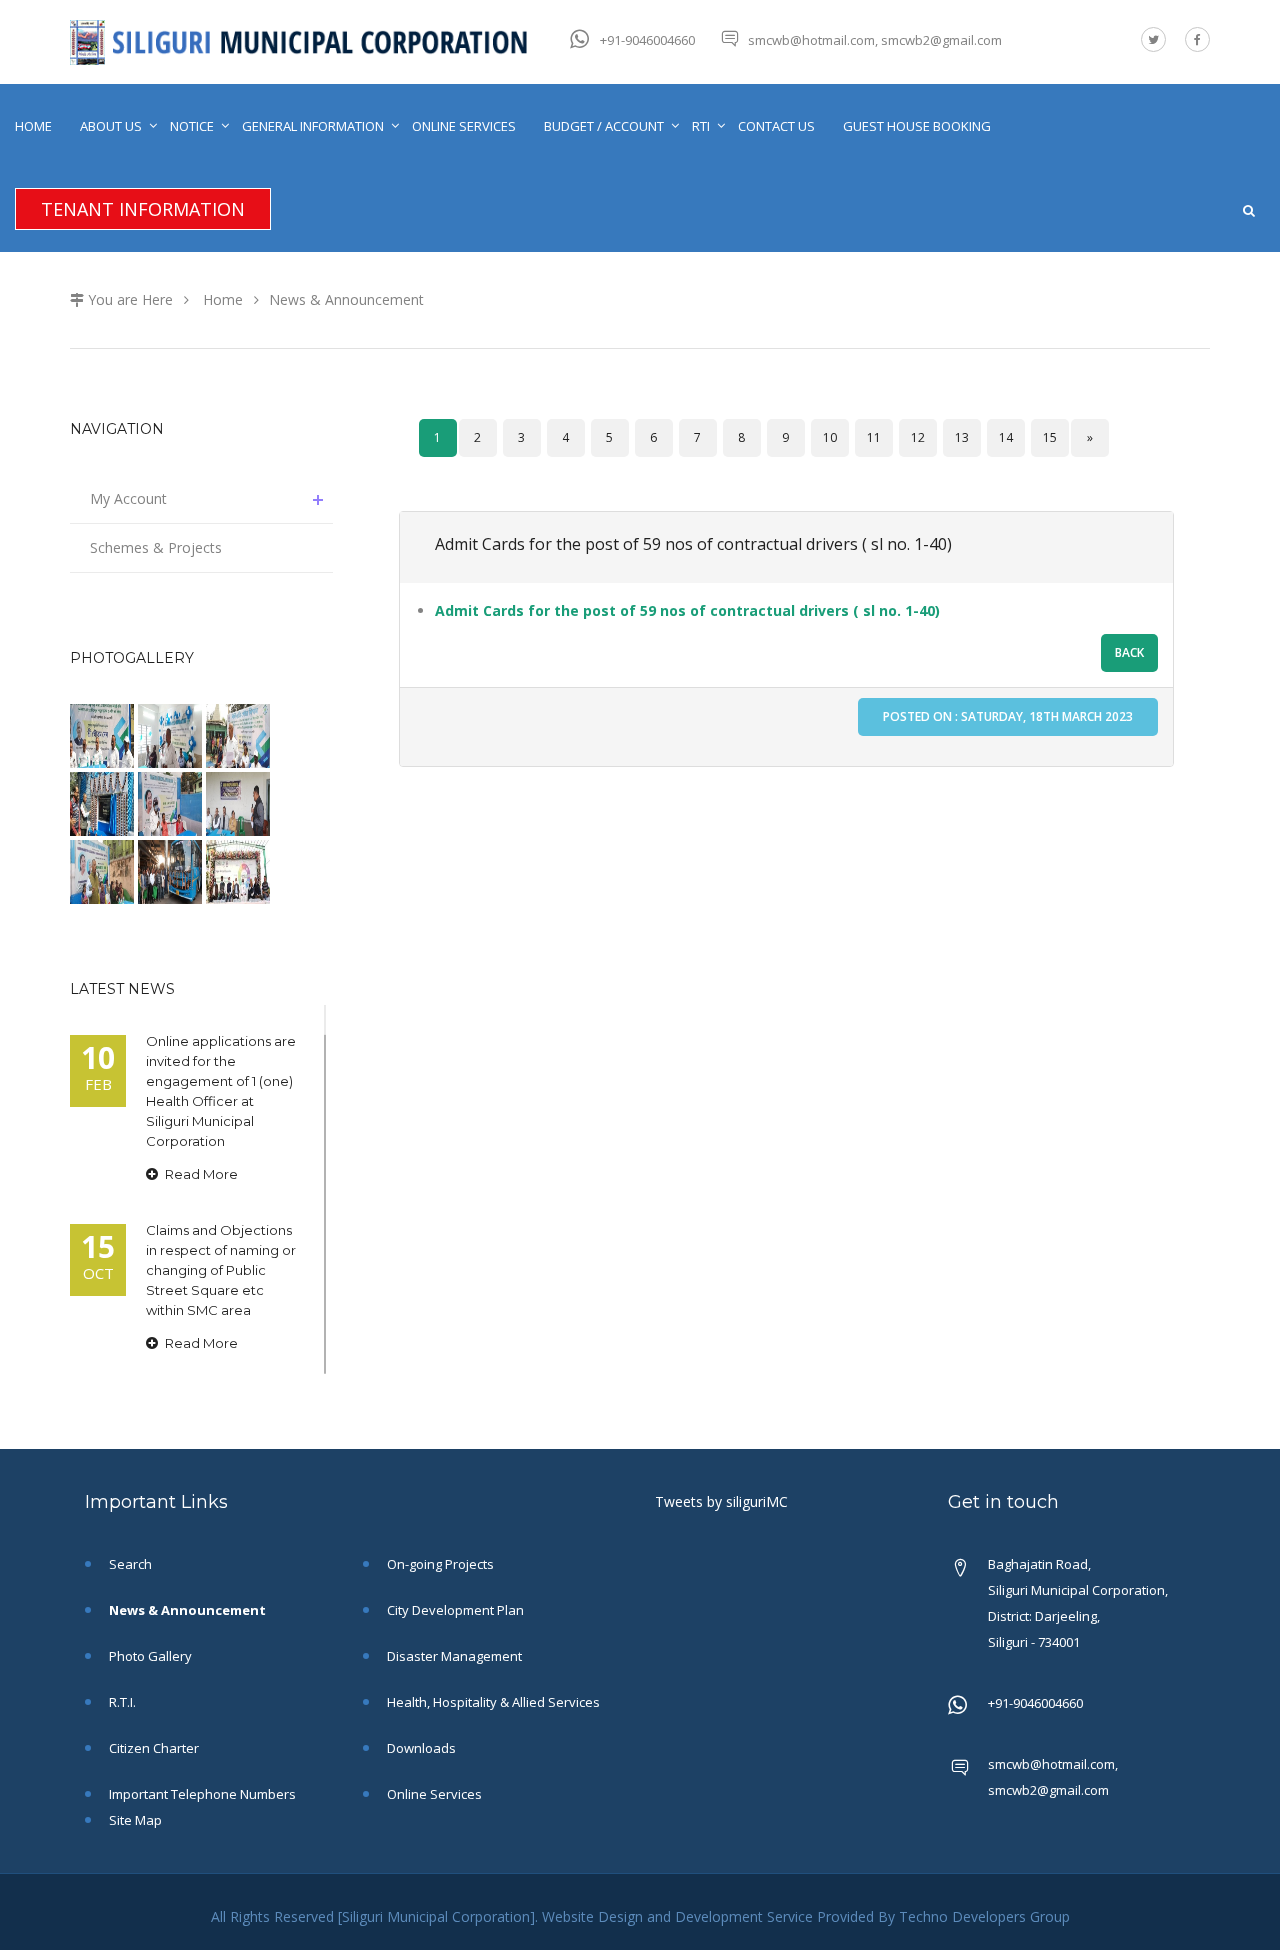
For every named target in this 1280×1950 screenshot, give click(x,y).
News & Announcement (346, 299)
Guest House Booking (917, 126)
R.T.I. (121, 1702)
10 (830, 437)
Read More (200, 1174)
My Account (128, 498)
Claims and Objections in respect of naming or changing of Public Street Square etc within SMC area (221, 1270)
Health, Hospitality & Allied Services (492, 1702)
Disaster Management (453, 1656)
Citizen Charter (152, 1748)
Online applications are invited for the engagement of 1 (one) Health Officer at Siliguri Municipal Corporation (221, 1091)
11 (874, 437)
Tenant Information (143, 209)
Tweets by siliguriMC (721, 1501)
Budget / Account (604, 126)
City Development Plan (454, 1610)
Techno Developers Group (984, 1916)
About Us (111, 126)
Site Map (134, 1820)
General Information (313, 126)
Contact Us (776, 126)
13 (962, 437)
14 (1006, 437)
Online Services (464, 126)
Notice (192, 126)
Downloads (420, 1748)
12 (918, 437)
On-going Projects (439, 1564)
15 (1050, 437)
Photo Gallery (149, 1656)
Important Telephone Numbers (201, 1794)
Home (33, 126)
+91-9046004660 (647, 40)
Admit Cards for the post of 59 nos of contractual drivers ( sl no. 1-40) (693, 544)
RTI (701, 126)
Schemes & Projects (156, 547)
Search (129, 1564)
